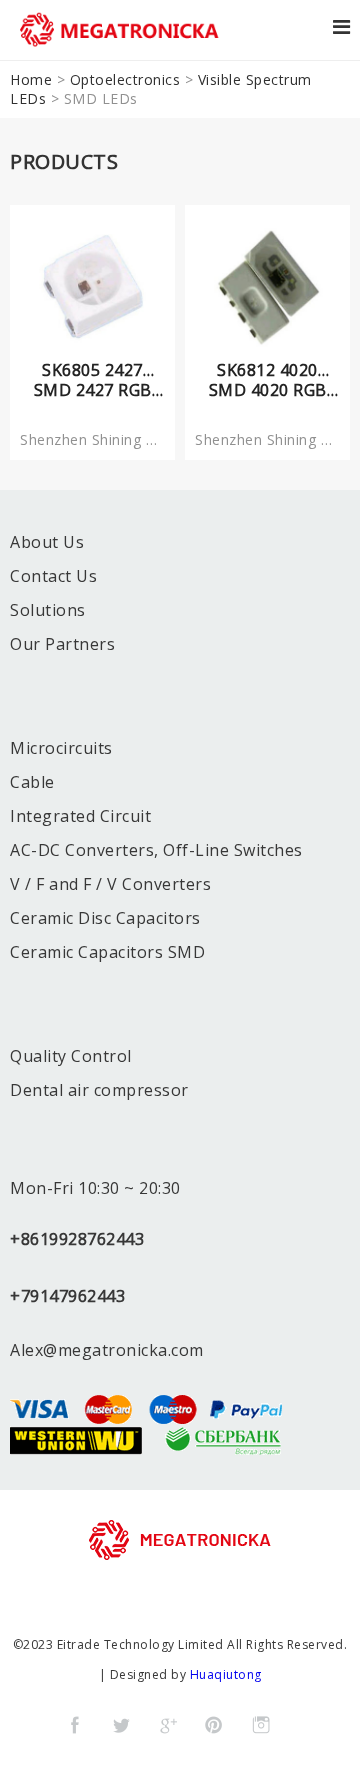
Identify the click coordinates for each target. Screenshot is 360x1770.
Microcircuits (61, 748)
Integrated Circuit (80, 816)
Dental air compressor (99, 1090)
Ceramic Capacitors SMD (107, 952)
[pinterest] (214, 1725)
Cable (32, 782)
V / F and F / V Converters (110, 884)
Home (31, 79)
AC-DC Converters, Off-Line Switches (156, 850)
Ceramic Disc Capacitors (105, 918)
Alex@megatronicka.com (107, 1350)
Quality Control (71, 1056)
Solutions (48, 610)
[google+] (168, 1725)
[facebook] (75, 1725)
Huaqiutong (226, 1674)
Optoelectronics (125, 79)
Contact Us (53, 576)
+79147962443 (67, 1296)
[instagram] (261, 1725)
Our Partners (62, 644)
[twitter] (121, 1725)
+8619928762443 (77, 1239)
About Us (47, 542)
